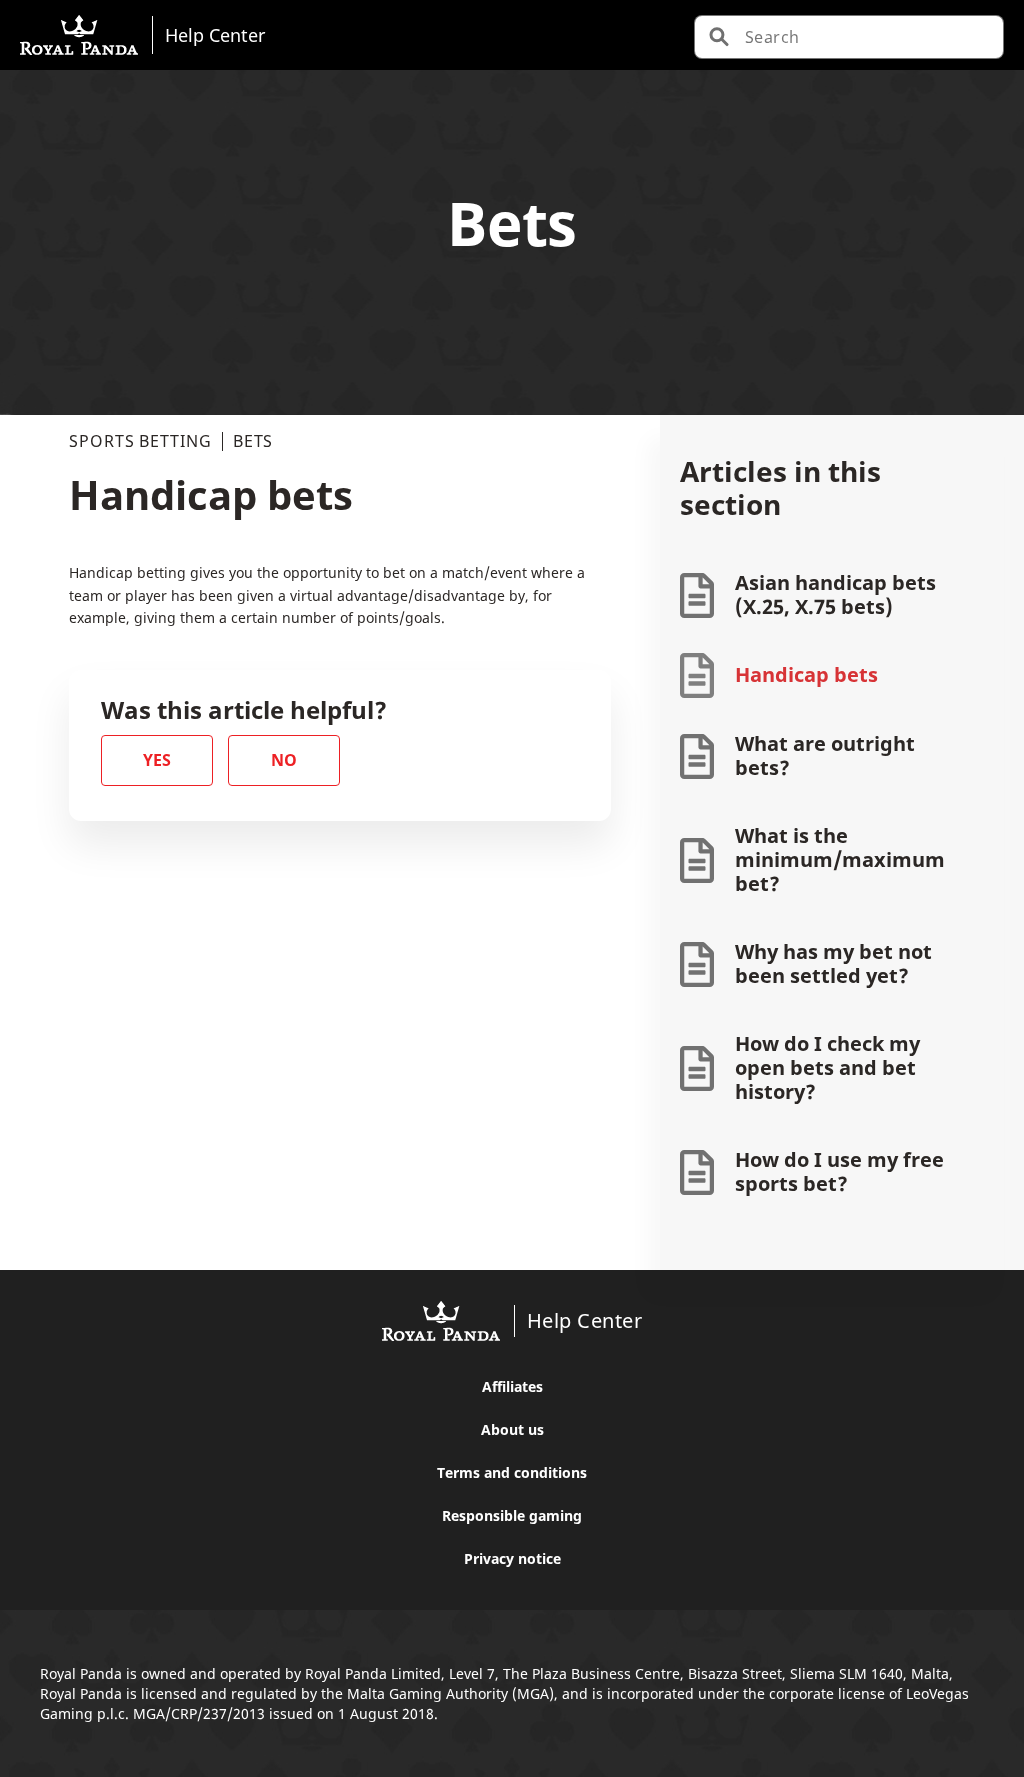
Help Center (215, 34)
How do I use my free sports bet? (839, 1171)
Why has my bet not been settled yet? (833, 963)
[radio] (157, 760)
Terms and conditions (512, 1472)
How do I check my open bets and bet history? (827, 1067)
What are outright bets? (825, 755)
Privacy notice (512, 1558)
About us (512, 1429)
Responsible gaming (512, 1515)
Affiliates (512, 1386)
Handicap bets (806, 674)
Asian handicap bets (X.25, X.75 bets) (835, 594)
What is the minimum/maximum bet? (840, 859)
